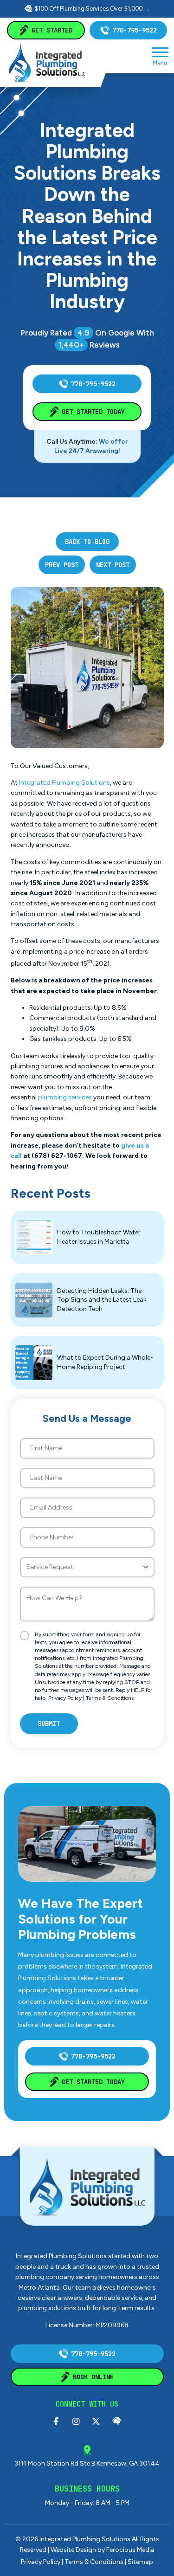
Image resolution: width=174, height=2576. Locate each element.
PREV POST (62, 565)
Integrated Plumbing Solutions (64, 783)
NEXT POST (113, 565)
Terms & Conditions (110, 1698)
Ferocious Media (130, 2550)
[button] (160, 56)
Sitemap (140, 2562)
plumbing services (65, 1097)
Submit (49, 1724)
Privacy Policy (65, 1698)
